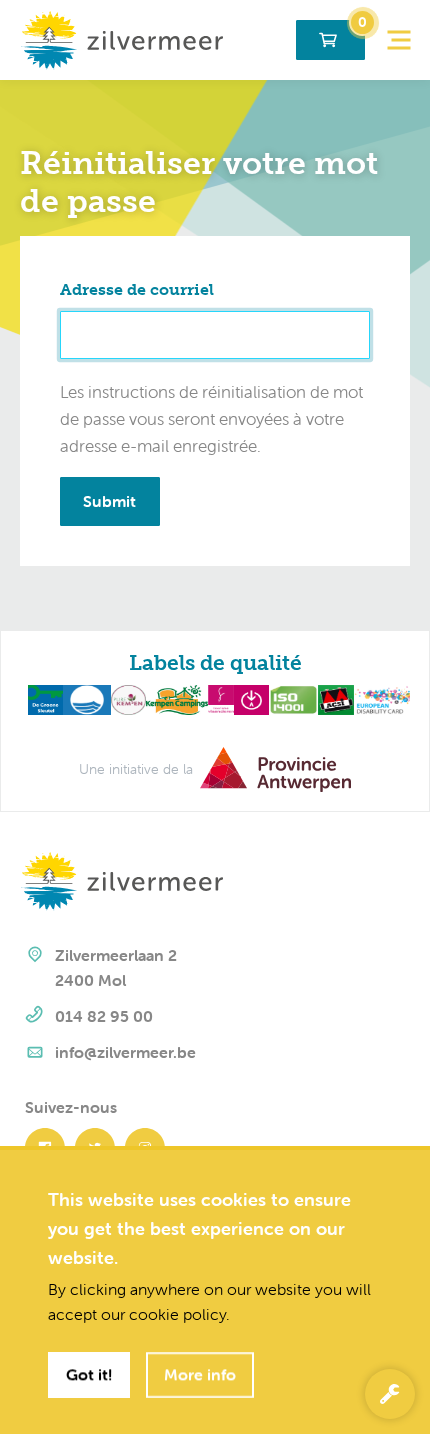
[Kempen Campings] (174, 698)
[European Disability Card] (382, 698)
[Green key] (41, 698)
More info (200, 1374)
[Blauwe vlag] (83, 698)
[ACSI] (332, 698)
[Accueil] (121, 38)
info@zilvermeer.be (125, 1052)
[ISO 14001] (290, 698)
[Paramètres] (390, 1394)
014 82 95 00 (104, 1016)
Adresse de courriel (137, 289)
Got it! (89, 1374)
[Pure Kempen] (124, 698)
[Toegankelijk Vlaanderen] (247, 698)
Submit (109, 501)
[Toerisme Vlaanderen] (217, 698)
